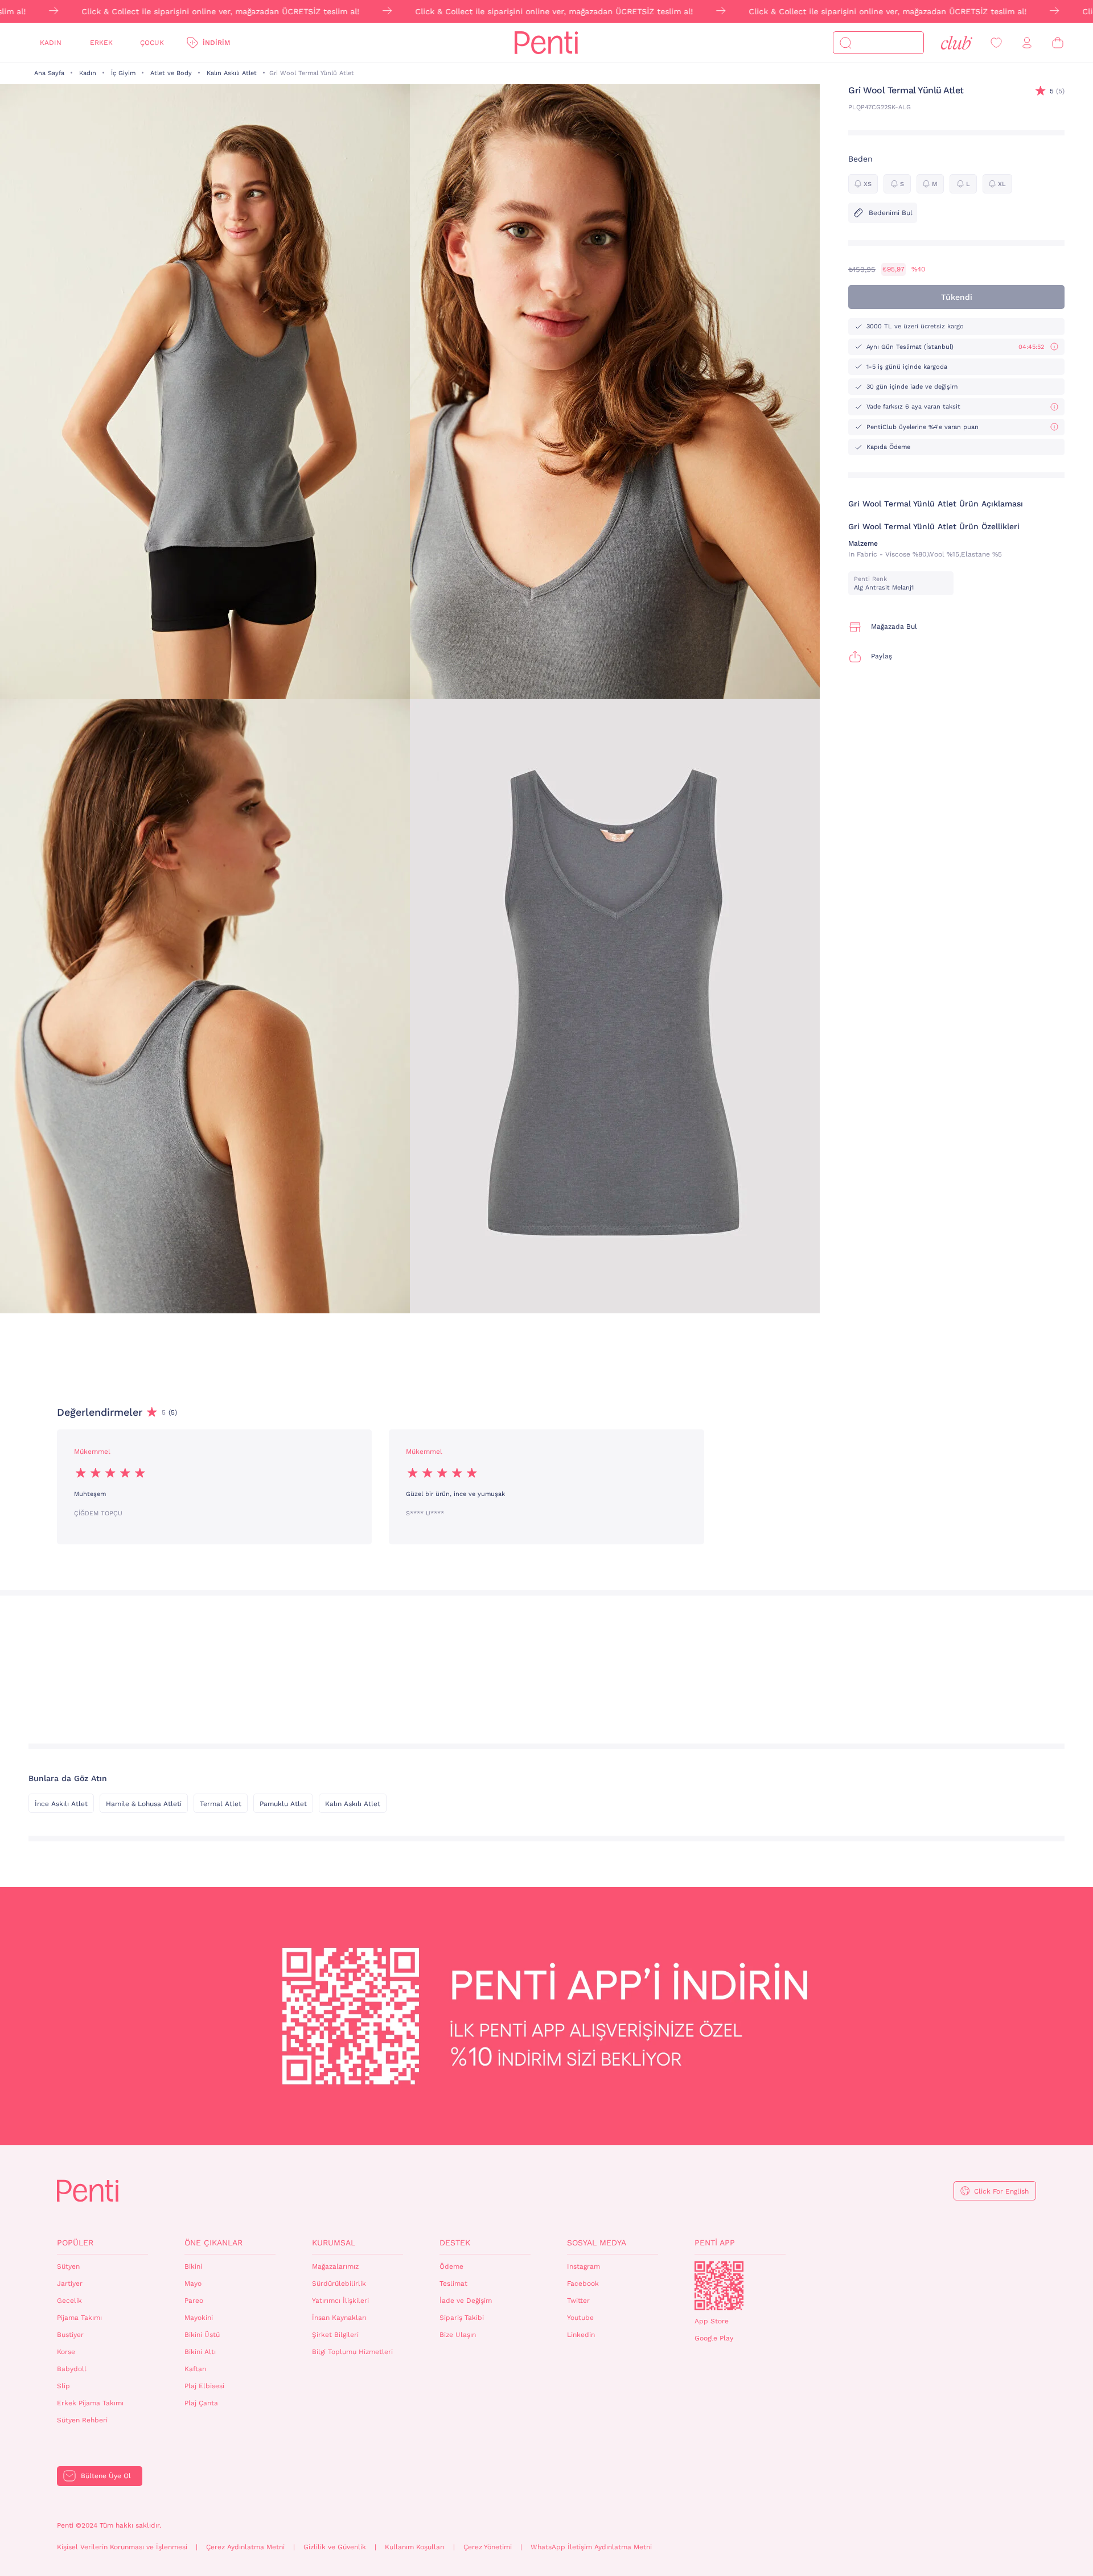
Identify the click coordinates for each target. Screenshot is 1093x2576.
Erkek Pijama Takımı (90, 2403)
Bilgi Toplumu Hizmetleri (352, 2352)
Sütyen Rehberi (82, 2420)
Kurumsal (334, 2243)
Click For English (1001, 2191)
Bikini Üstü (202, 2335)
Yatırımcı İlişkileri (340, 2301)
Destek (455, 2243)
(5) (1057, 91)
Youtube (580, 2318)
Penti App (715, 2243)
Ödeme (451, 2266)
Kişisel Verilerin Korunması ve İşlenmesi (122, 2547)
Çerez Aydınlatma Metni (245, 2547)
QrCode (719, 2286)
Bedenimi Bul (891, 213)
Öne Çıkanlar (213, 2243)
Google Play (714, 2338)
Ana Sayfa (49, 73)
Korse (66, 2352)
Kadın (51, 43)
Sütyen (68, 2266)
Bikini (193, 2266)
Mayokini (199, 2318)
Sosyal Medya (597, 2243)
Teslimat (453, 2284)
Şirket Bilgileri (335, 2335)
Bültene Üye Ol (106, 2476)
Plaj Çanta (201, 2403)
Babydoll (72, 2369)
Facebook (583, 2284)
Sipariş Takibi (462, 2318)
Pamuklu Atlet (283, 1804)
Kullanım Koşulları (415, 2547)
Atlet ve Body (171, 73)
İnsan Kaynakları (339, 2318)
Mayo (193, 2284)
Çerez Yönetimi (488, 2547)
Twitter (578, 2301)
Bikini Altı (200, 2352)
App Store (712, 2321)
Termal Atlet (221, 1804)
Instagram (584, 2266)
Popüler (75, 2243)
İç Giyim (123, 73)
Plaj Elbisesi (204, 2386)
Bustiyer (70, 2335)
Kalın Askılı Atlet (232, 73)
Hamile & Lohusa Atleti (144, 1804)
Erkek (101, 43)
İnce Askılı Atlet (61, 1804)
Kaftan (195, 2369)
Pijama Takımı (79, 2318)
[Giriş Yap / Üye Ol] (1027, 43)
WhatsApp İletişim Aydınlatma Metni (591, 2547)
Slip (63, 2386)
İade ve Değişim (466, 2301)
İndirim (216, 43)
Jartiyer (70, 2284)
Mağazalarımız (335, 2266)
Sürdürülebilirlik (339, 2284)
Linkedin (581, 2335)
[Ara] (845, 43)
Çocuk (152, 43)
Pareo (194, 2301)
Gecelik (69, 2301)
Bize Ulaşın (458, 2335)
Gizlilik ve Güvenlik (335, 2547)
